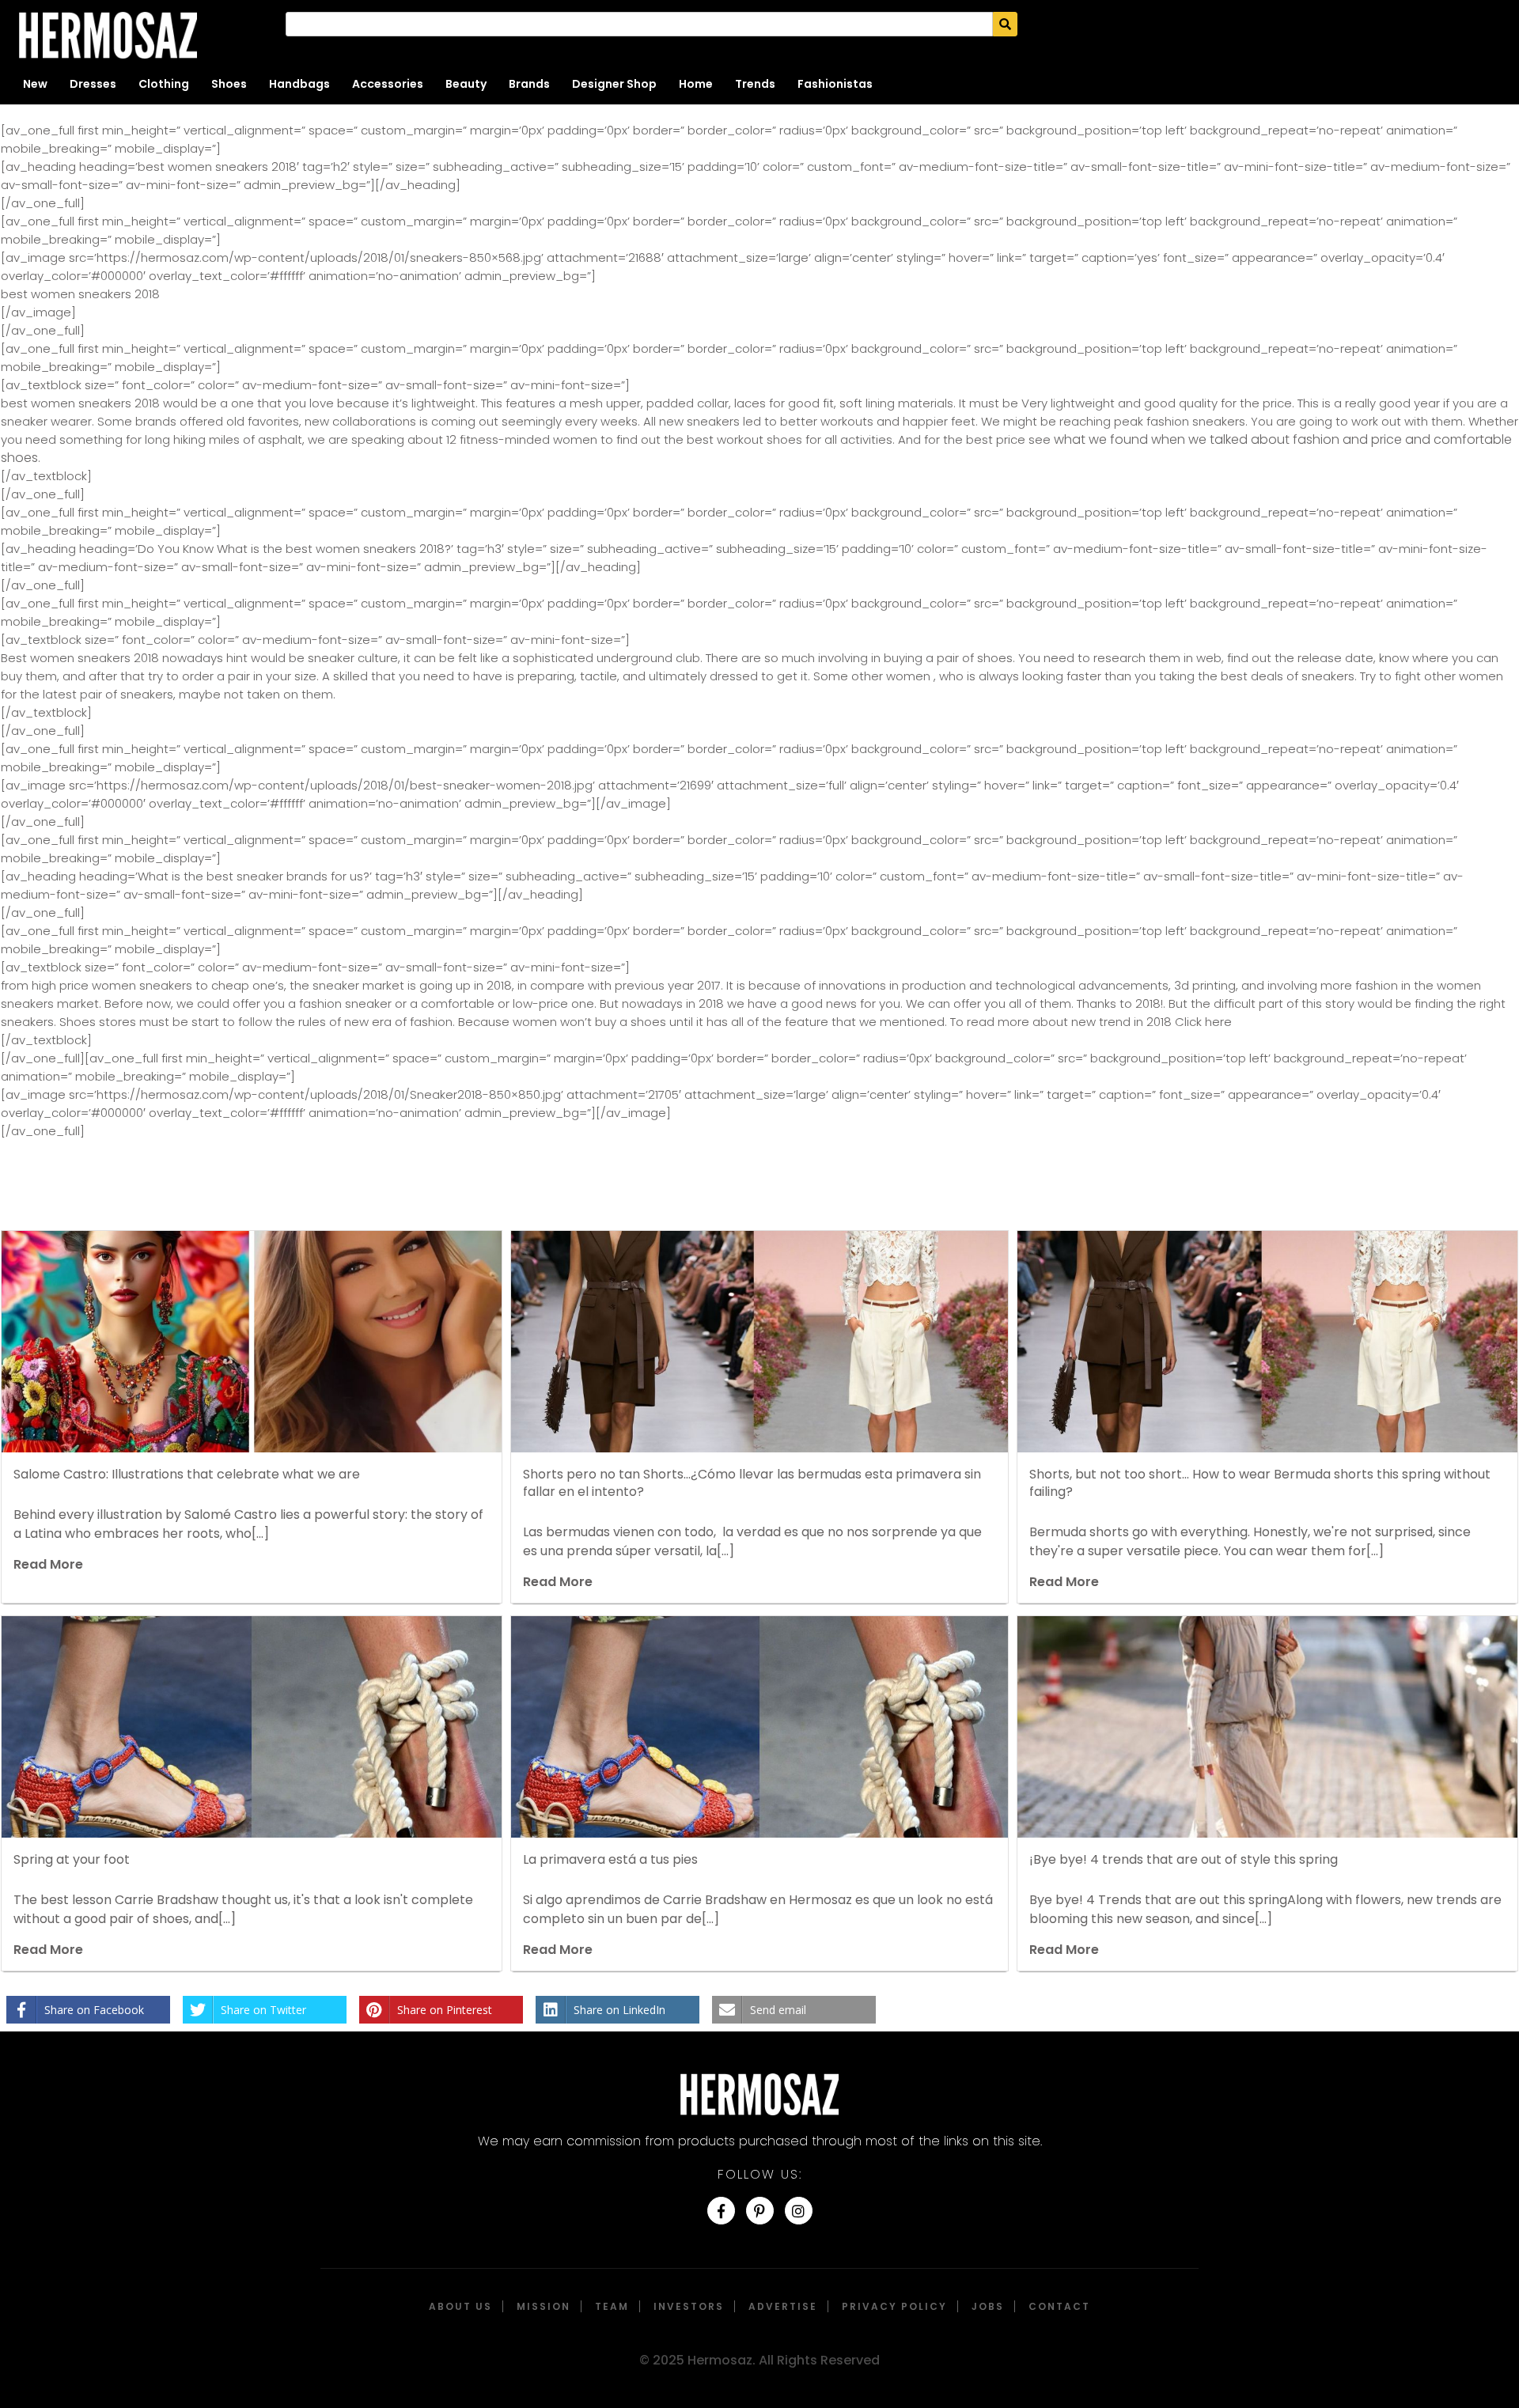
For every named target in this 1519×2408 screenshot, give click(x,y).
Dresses (93, 84)
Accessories (388, 84)
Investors (689, 2306)
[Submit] (1005, 24)
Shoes (229, 84)
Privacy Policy (894, 2306)
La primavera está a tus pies (610, 1859)
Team (612, 2306)
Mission (544, 2306)
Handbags (299, 84)
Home (696, 84)
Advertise (783, 2306)
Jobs (988, 2306)
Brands (529, 84)
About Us (460, 2306)
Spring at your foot (72, 1859)
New (35, 84)
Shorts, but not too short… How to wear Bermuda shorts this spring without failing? (1260, 1483)
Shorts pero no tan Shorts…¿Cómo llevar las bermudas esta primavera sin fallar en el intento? (752, 1483)
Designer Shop (614, 84)
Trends (755, 84)
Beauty (466, 84)
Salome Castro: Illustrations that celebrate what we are (187, 1474)
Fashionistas (835, 84)
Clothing (164, 84)
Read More (48, 1564)
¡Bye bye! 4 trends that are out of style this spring (1184, 1859)
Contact (1059, 2306)
